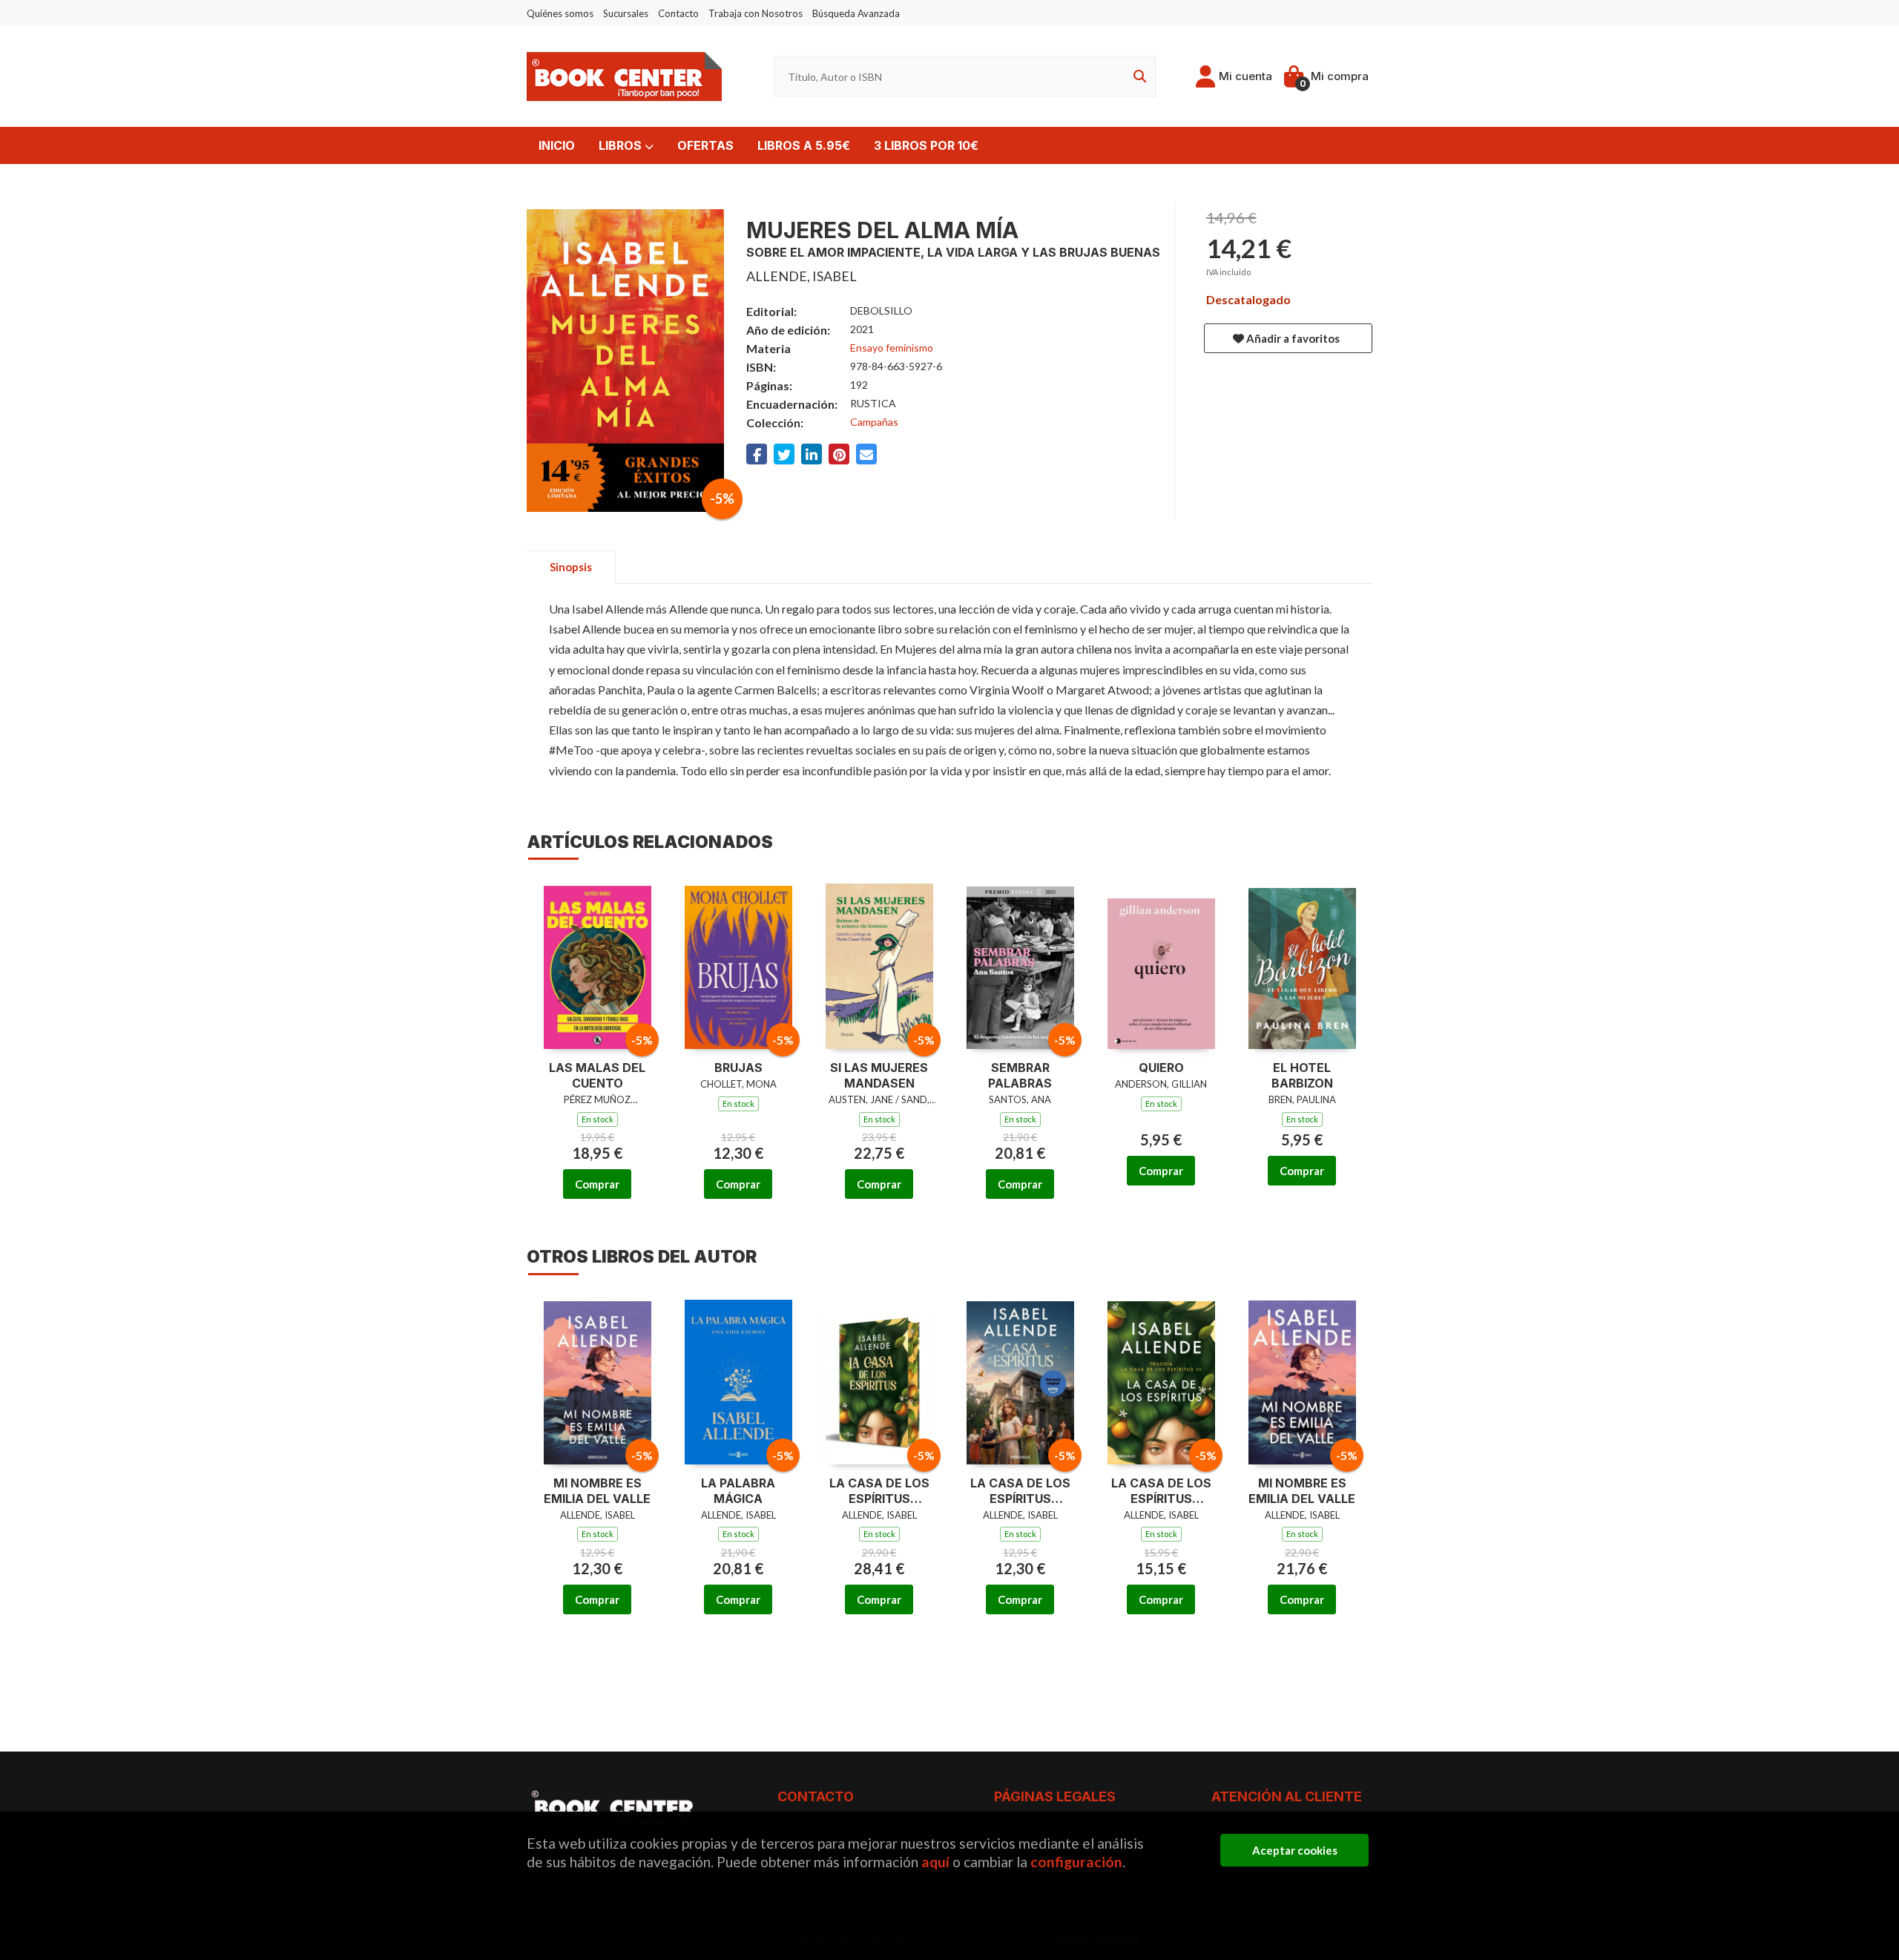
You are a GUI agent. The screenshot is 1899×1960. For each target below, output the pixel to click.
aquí (935, 1862)
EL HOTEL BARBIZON (1302, 1075)
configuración (1076, 1862)
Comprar (597, 1184)
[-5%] (598, 964)
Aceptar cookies (1295, 1850)
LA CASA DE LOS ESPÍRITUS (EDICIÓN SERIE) (1020, 1491)
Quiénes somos (560, 13)
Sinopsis (571, 567)
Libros (622, 145)
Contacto (678, 13)
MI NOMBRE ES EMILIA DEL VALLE (597, 1491)
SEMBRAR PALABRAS (1020, 1075)
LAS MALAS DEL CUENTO (597, 1075)
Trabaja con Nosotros (756, 13)
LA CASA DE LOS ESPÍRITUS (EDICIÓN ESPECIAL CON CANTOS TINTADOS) (879, 1491)
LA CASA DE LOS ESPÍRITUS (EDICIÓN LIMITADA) (1161, 1491)
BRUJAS (738, 1068)
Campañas (874, 422)
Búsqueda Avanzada (856, 13)
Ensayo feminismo (892, 348)
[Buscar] (1137, 77)
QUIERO (1161, 1068)
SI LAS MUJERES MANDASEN (879, 1075)
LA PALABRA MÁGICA (738, 1491)
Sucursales (626, 13)
